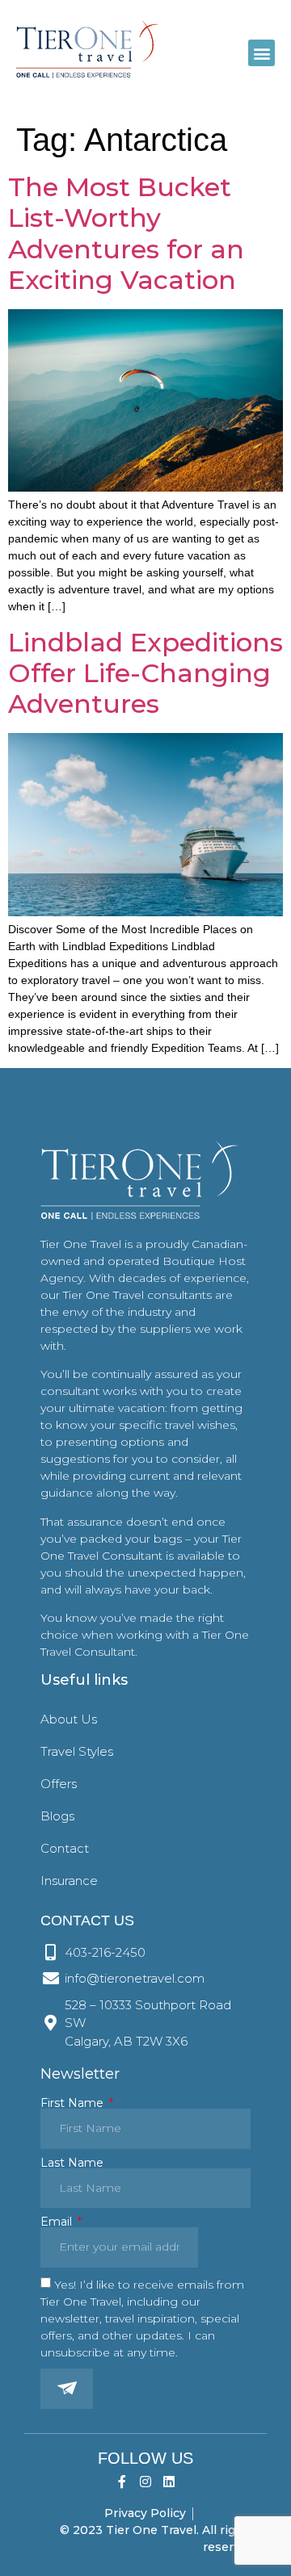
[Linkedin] (169, 2482)
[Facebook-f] (122, 2482)
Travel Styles (77, 1751)
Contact (65, 1848)
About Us (69, 1719)
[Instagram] (146, 2482)
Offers (59, 1784)
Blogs (57, 1816)
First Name (74, 2103)
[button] (261, 53)
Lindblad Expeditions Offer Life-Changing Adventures (145, 673)
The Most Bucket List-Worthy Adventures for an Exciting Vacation (126, 233)
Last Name (72, 2163)
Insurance (69, 1881)
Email (58, 2222)
